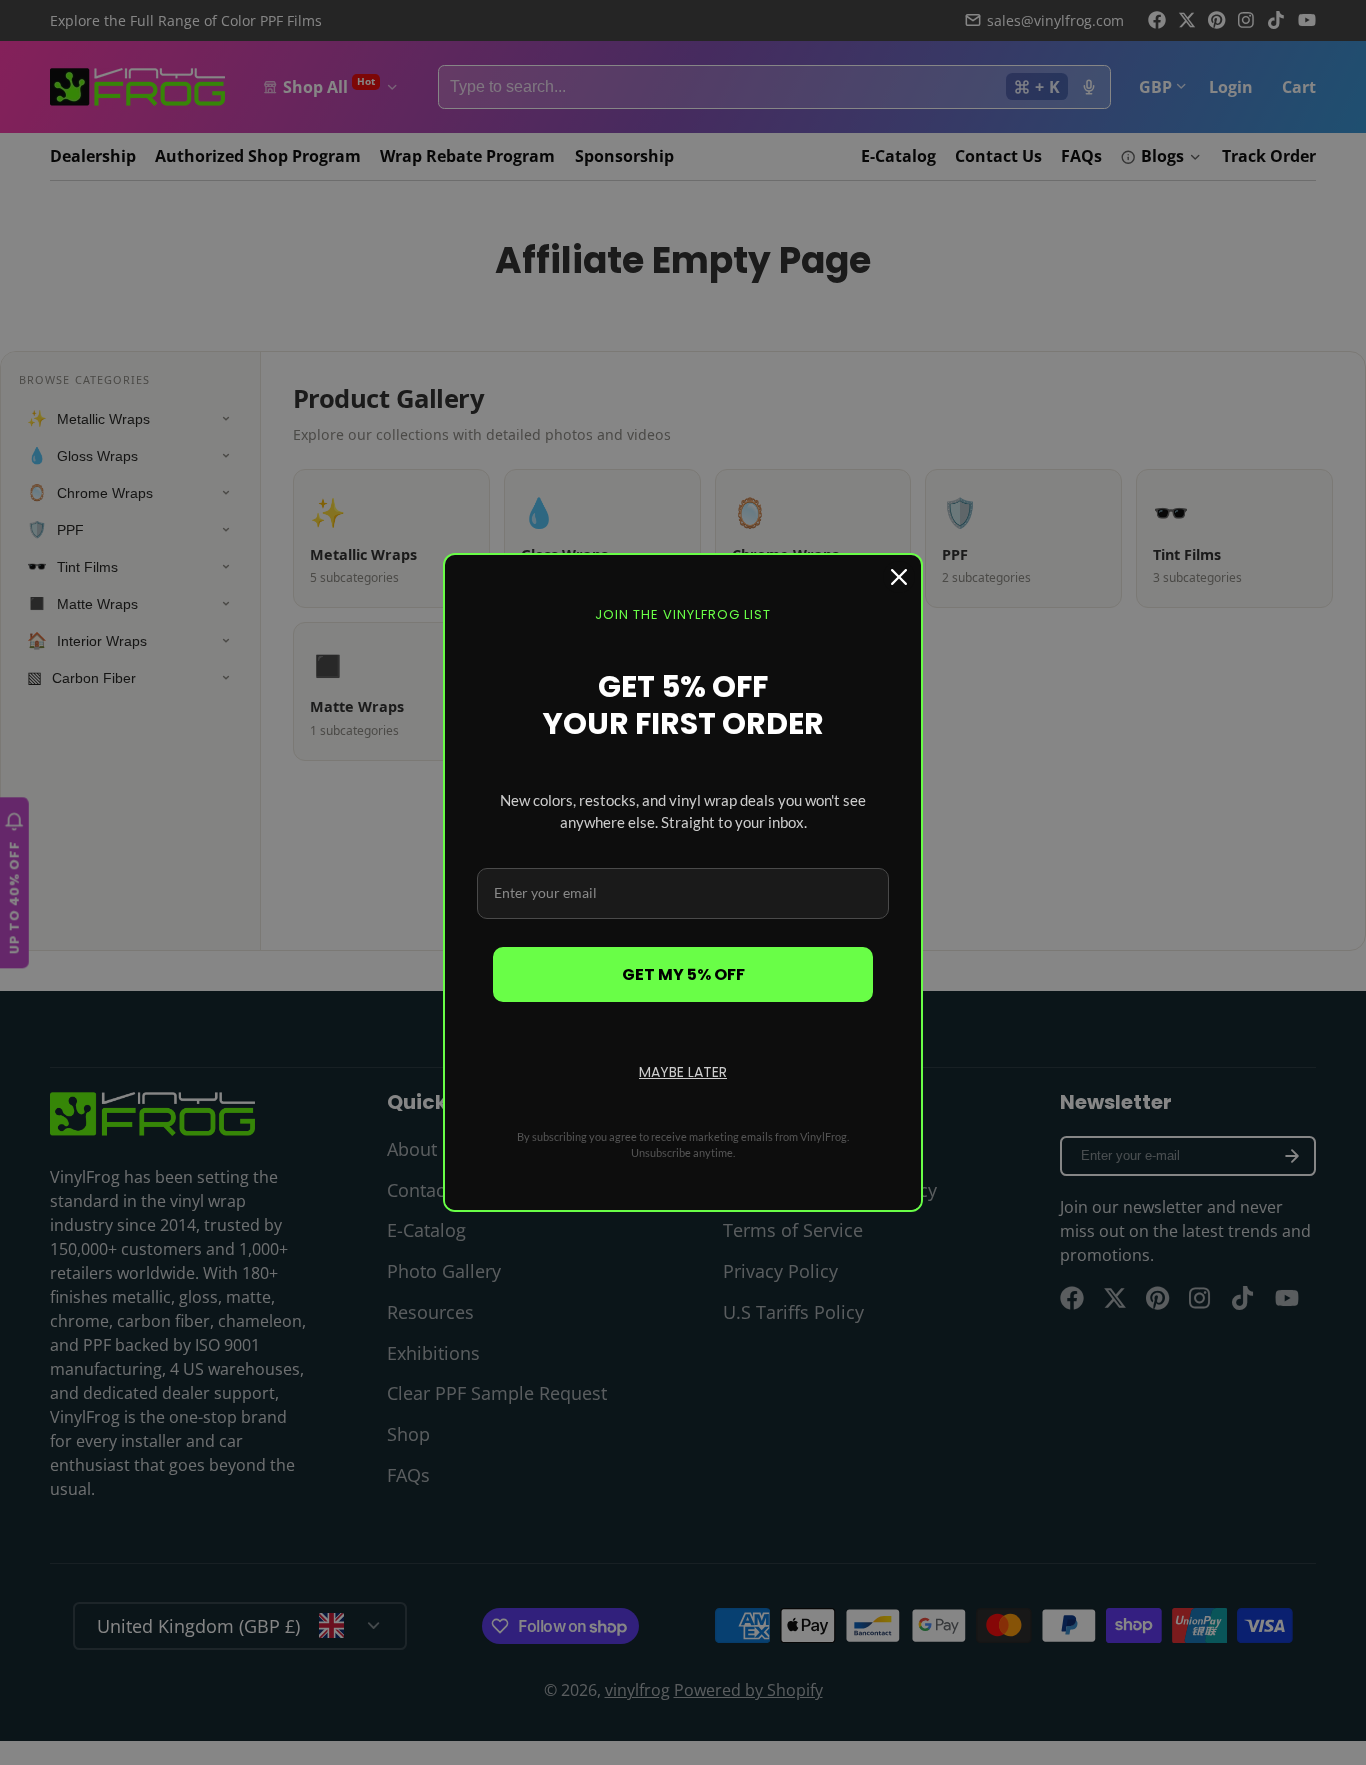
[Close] (899, 577)
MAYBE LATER (683, 1072)
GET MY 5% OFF (683, 974)
